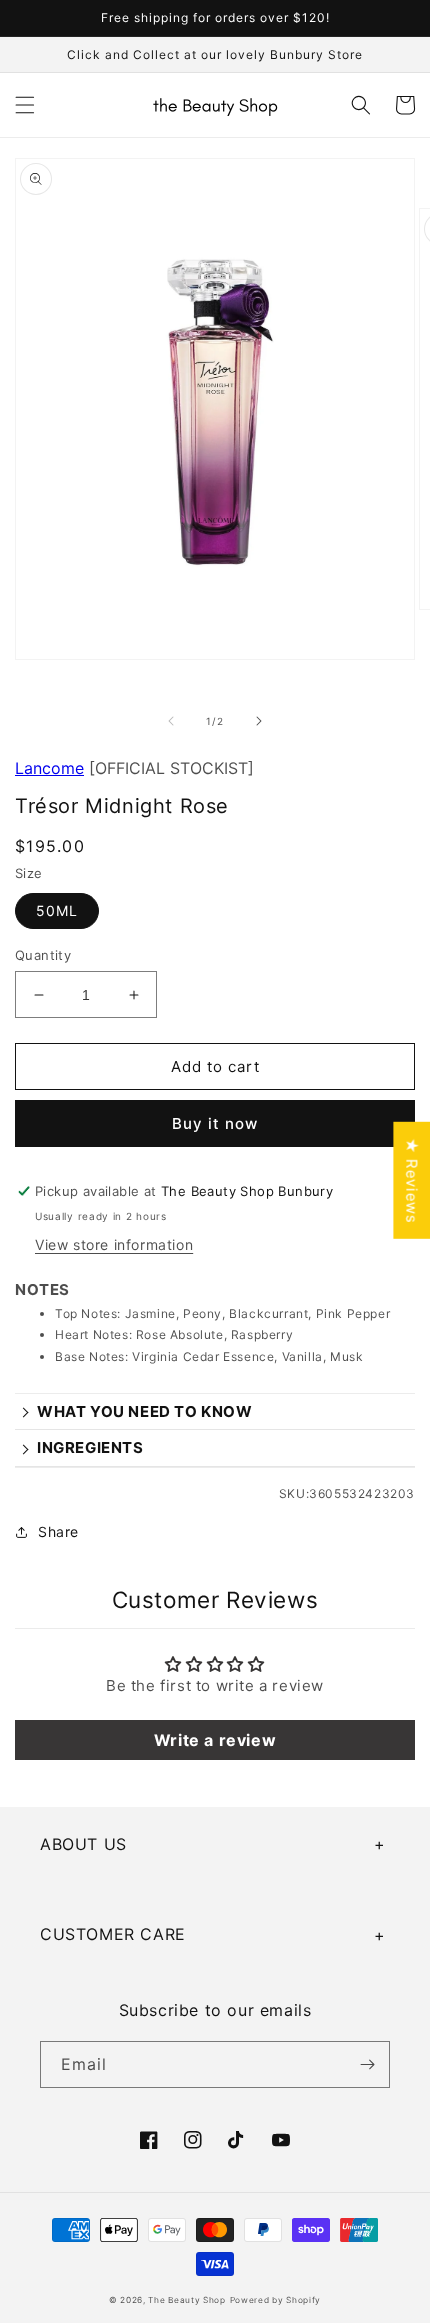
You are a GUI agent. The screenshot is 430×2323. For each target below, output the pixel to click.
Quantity (43, 955)
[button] (25, 105)
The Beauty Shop (187, 2300)
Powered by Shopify (276, 2300)
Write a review (215, 1740)
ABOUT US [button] (83, 1844)
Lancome (49, 768)
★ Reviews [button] (411, 1179)
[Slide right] (259, 721)
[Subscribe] (367, 2064)
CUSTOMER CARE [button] (113, 1934)
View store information (114, 1244)
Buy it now (215, 1123)
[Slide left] (171, 721)
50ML (57, 910)
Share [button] (58, 1531)
